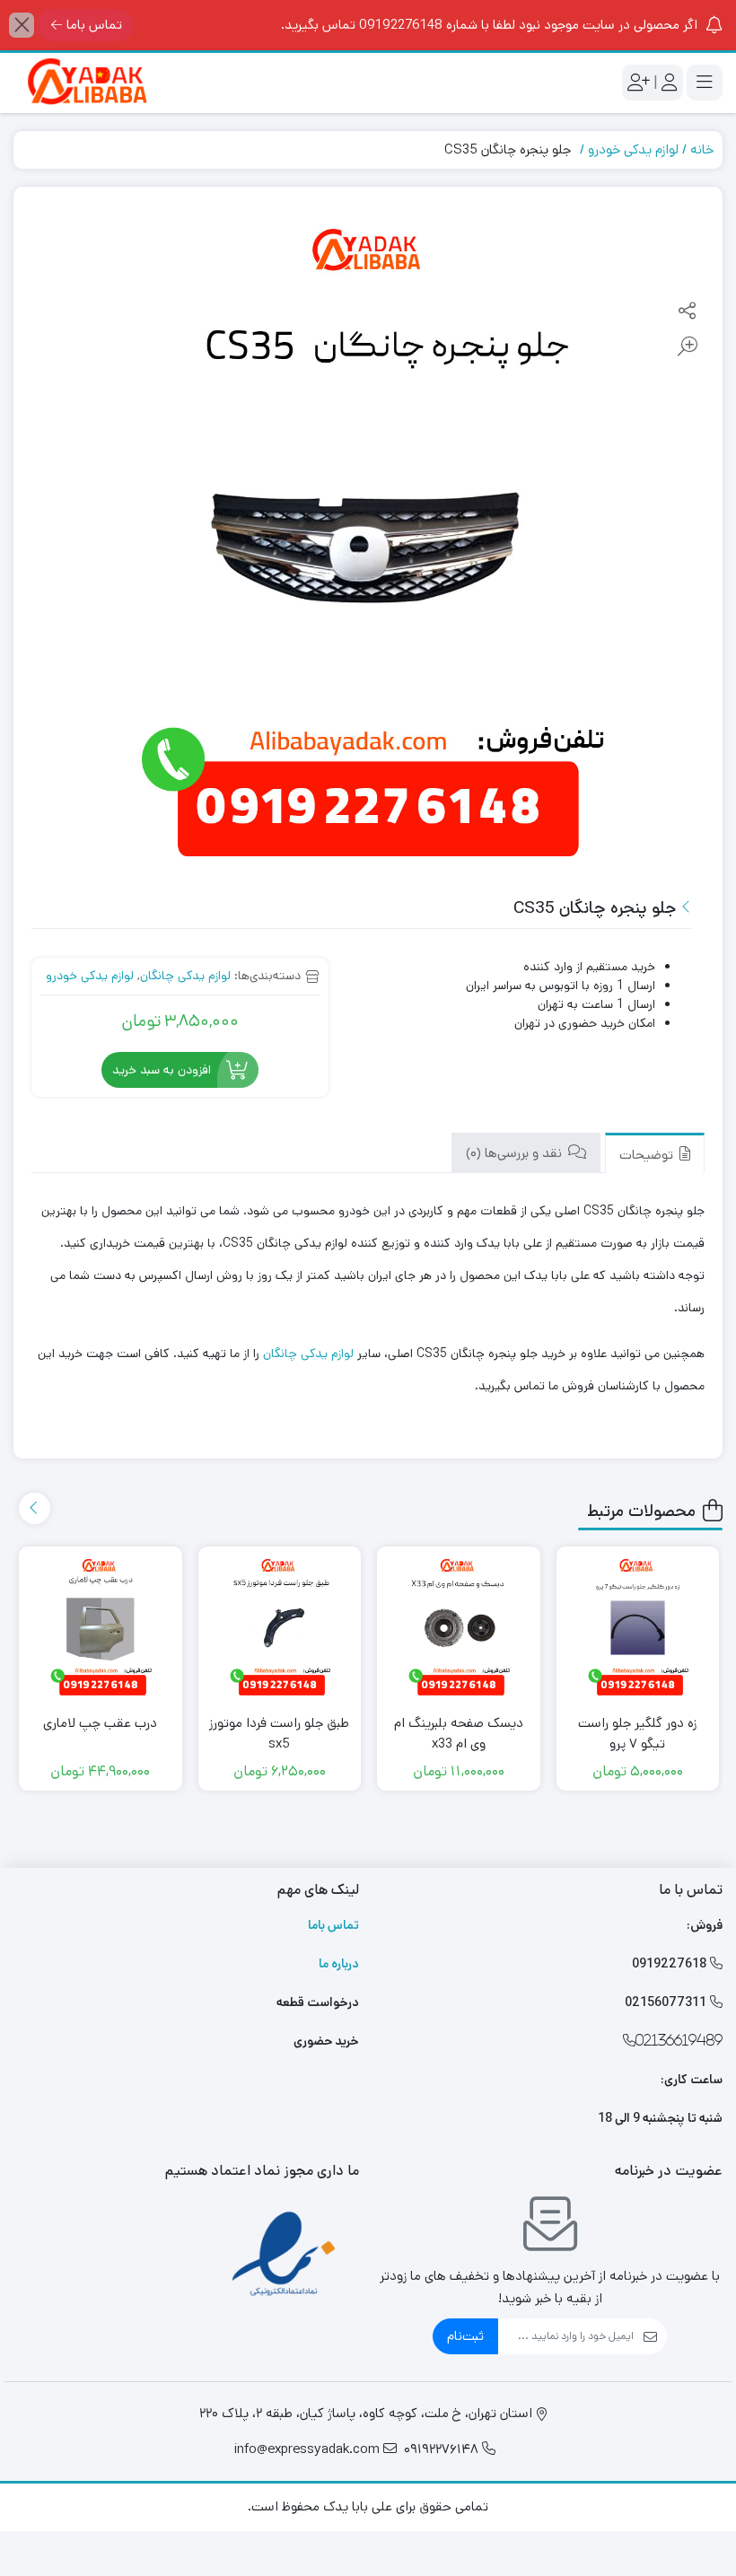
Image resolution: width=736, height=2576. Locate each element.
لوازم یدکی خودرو (633, 149)
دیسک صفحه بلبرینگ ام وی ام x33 (459, 1733)
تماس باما (94, 25)
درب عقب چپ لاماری (100, 1723)
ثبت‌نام (465, 2336)
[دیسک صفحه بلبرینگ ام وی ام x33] (459, 1628)
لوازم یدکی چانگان (185, 976)
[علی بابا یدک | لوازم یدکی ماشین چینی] (85, 83)
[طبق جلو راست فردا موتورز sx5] (280, 1628)
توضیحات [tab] (648, 1155)
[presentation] (35, 1508)
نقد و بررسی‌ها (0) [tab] (516, 1153)
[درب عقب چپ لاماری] (101, 1628)
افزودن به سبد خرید (162, 1070)
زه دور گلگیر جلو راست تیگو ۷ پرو (637, 1733)
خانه (702, 149)
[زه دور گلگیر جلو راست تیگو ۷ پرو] (638, 1628)
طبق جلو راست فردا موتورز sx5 (279, 1733)
